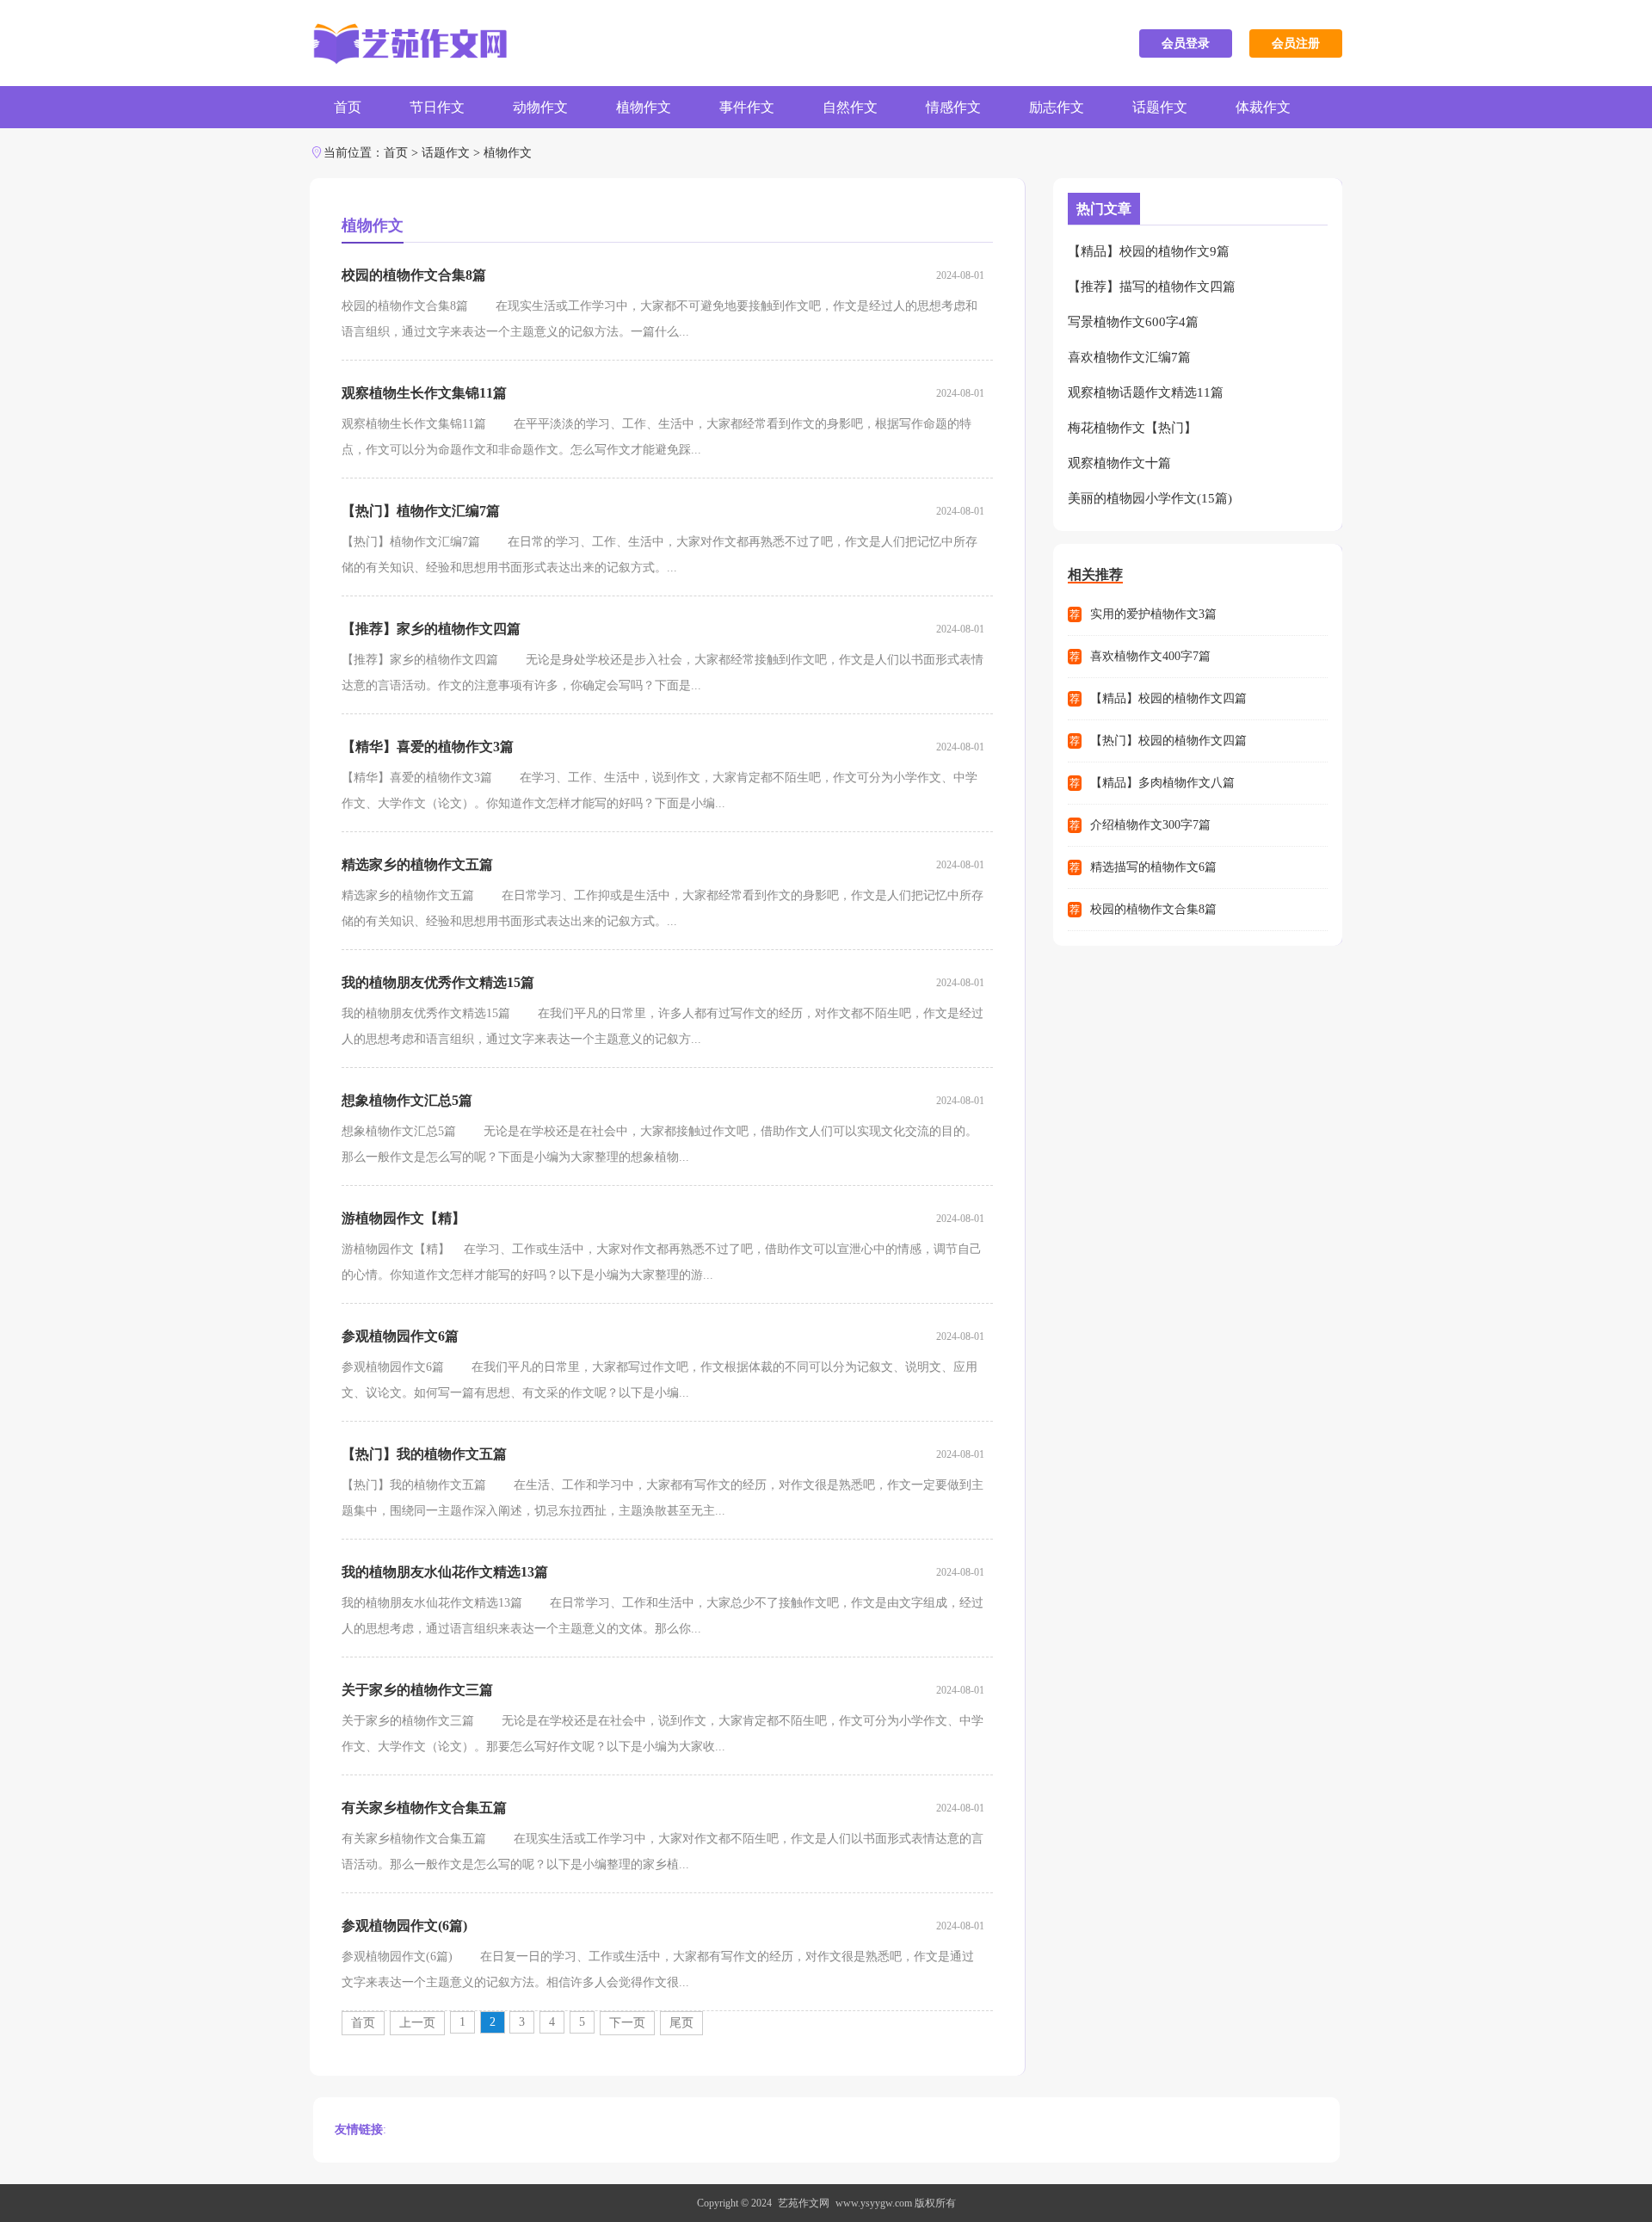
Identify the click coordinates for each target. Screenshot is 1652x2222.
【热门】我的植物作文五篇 (424, 1454)
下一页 (627, 2023)
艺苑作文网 (804, 2203)
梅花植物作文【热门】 (1132, 428)
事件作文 (747, 107)
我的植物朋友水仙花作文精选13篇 (445, 1572)
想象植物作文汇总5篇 (407, 1100)
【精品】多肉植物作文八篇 (1162, 783)
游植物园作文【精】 (404, 1218)
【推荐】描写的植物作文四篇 (1152, 287)
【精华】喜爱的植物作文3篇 (428, 747)
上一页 (417, 2023)
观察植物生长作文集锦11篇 (424, 393)
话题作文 (1160, 107)
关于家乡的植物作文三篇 (417, 1690)
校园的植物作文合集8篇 (414, 275)
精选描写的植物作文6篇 (1153, 867)
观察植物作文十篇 (1119, 463)
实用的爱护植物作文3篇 (1153, 614)
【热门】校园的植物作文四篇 (1168, 741)
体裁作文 (1263, 107)
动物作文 (540, 107)
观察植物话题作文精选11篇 (1146, 392)
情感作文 (953, 107)
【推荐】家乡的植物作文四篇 (431, 629)
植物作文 (644, 107)
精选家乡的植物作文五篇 (417, 864)
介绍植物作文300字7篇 (1150, 825)
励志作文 (1057, 107)
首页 (348, 107)
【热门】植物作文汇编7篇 (421, 511)
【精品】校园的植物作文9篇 (1149, 251)
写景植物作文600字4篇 (1133, 322)
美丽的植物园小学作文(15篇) (1150, 498)
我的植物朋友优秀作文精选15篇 (438, 982)
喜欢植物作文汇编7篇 (1129, 357)
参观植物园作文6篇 (400, 1336)
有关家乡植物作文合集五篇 (424, 1808)
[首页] (408, 43)
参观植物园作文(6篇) (404, 1926)
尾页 (681, 2023)
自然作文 (850, 107)
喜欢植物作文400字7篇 (1150, 656)
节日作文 (437, 107)
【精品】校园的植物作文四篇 (1168, 698)
